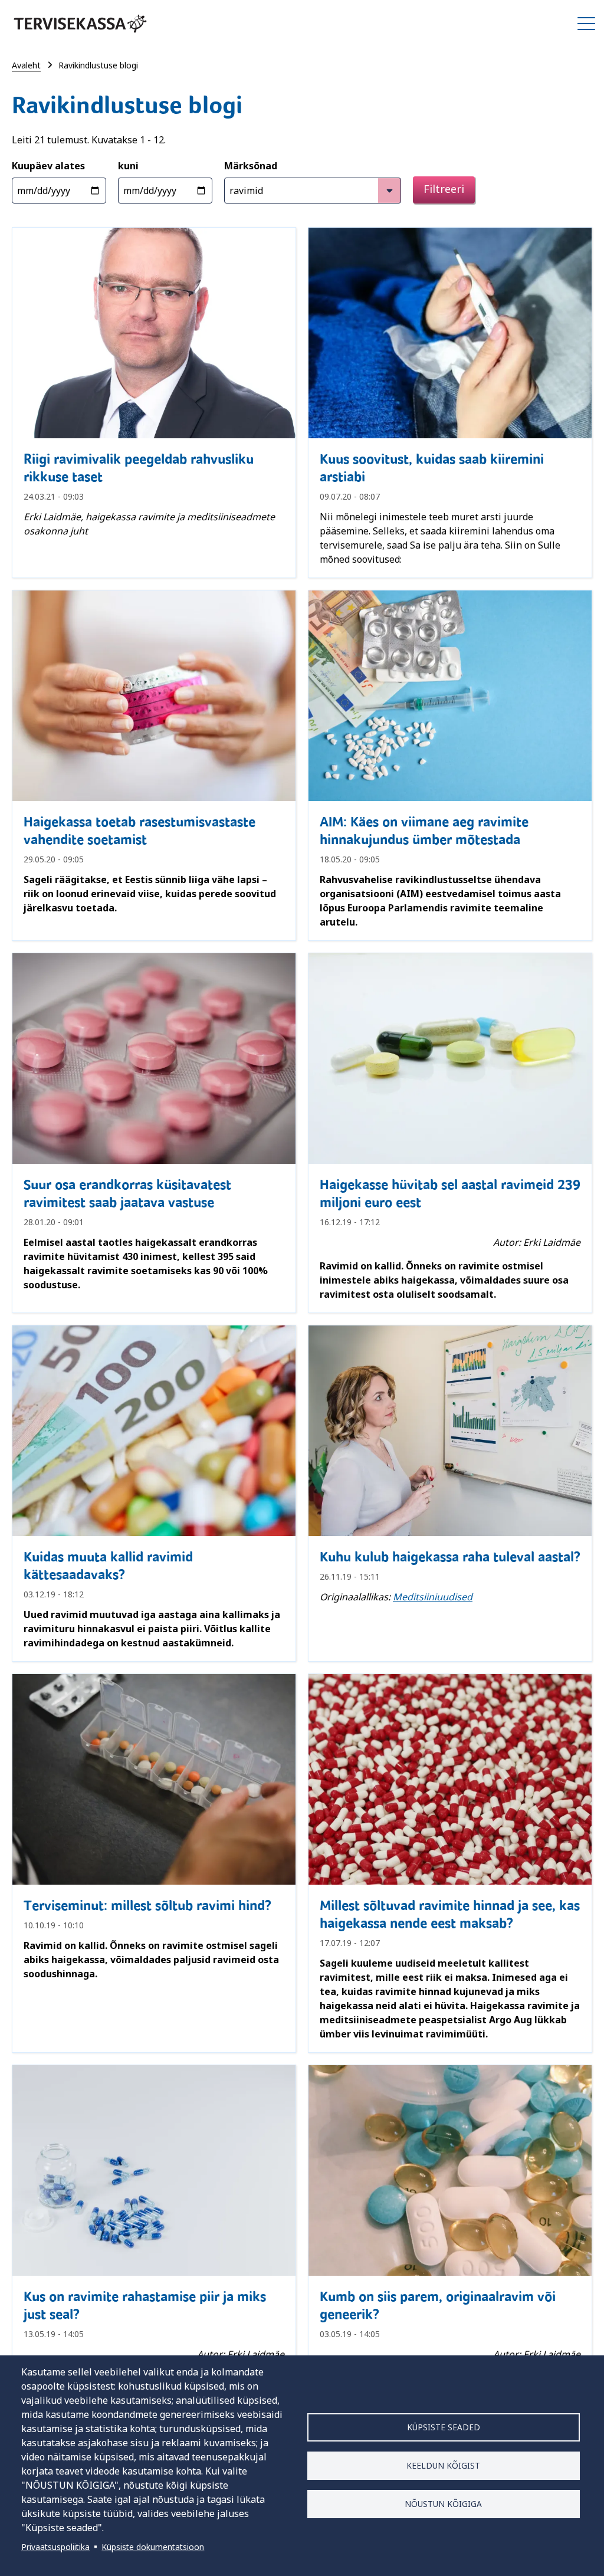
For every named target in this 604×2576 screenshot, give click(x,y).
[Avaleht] (80, 24)
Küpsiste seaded (444, 2427)
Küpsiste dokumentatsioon (153, 2547)
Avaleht (26, 65)
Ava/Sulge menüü (586, 24)
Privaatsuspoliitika (55, 2547)
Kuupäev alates (48, 166)
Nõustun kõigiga (443, 2504)
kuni (128, 166)
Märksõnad (251, 166)
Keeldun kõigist (443, 2465)
